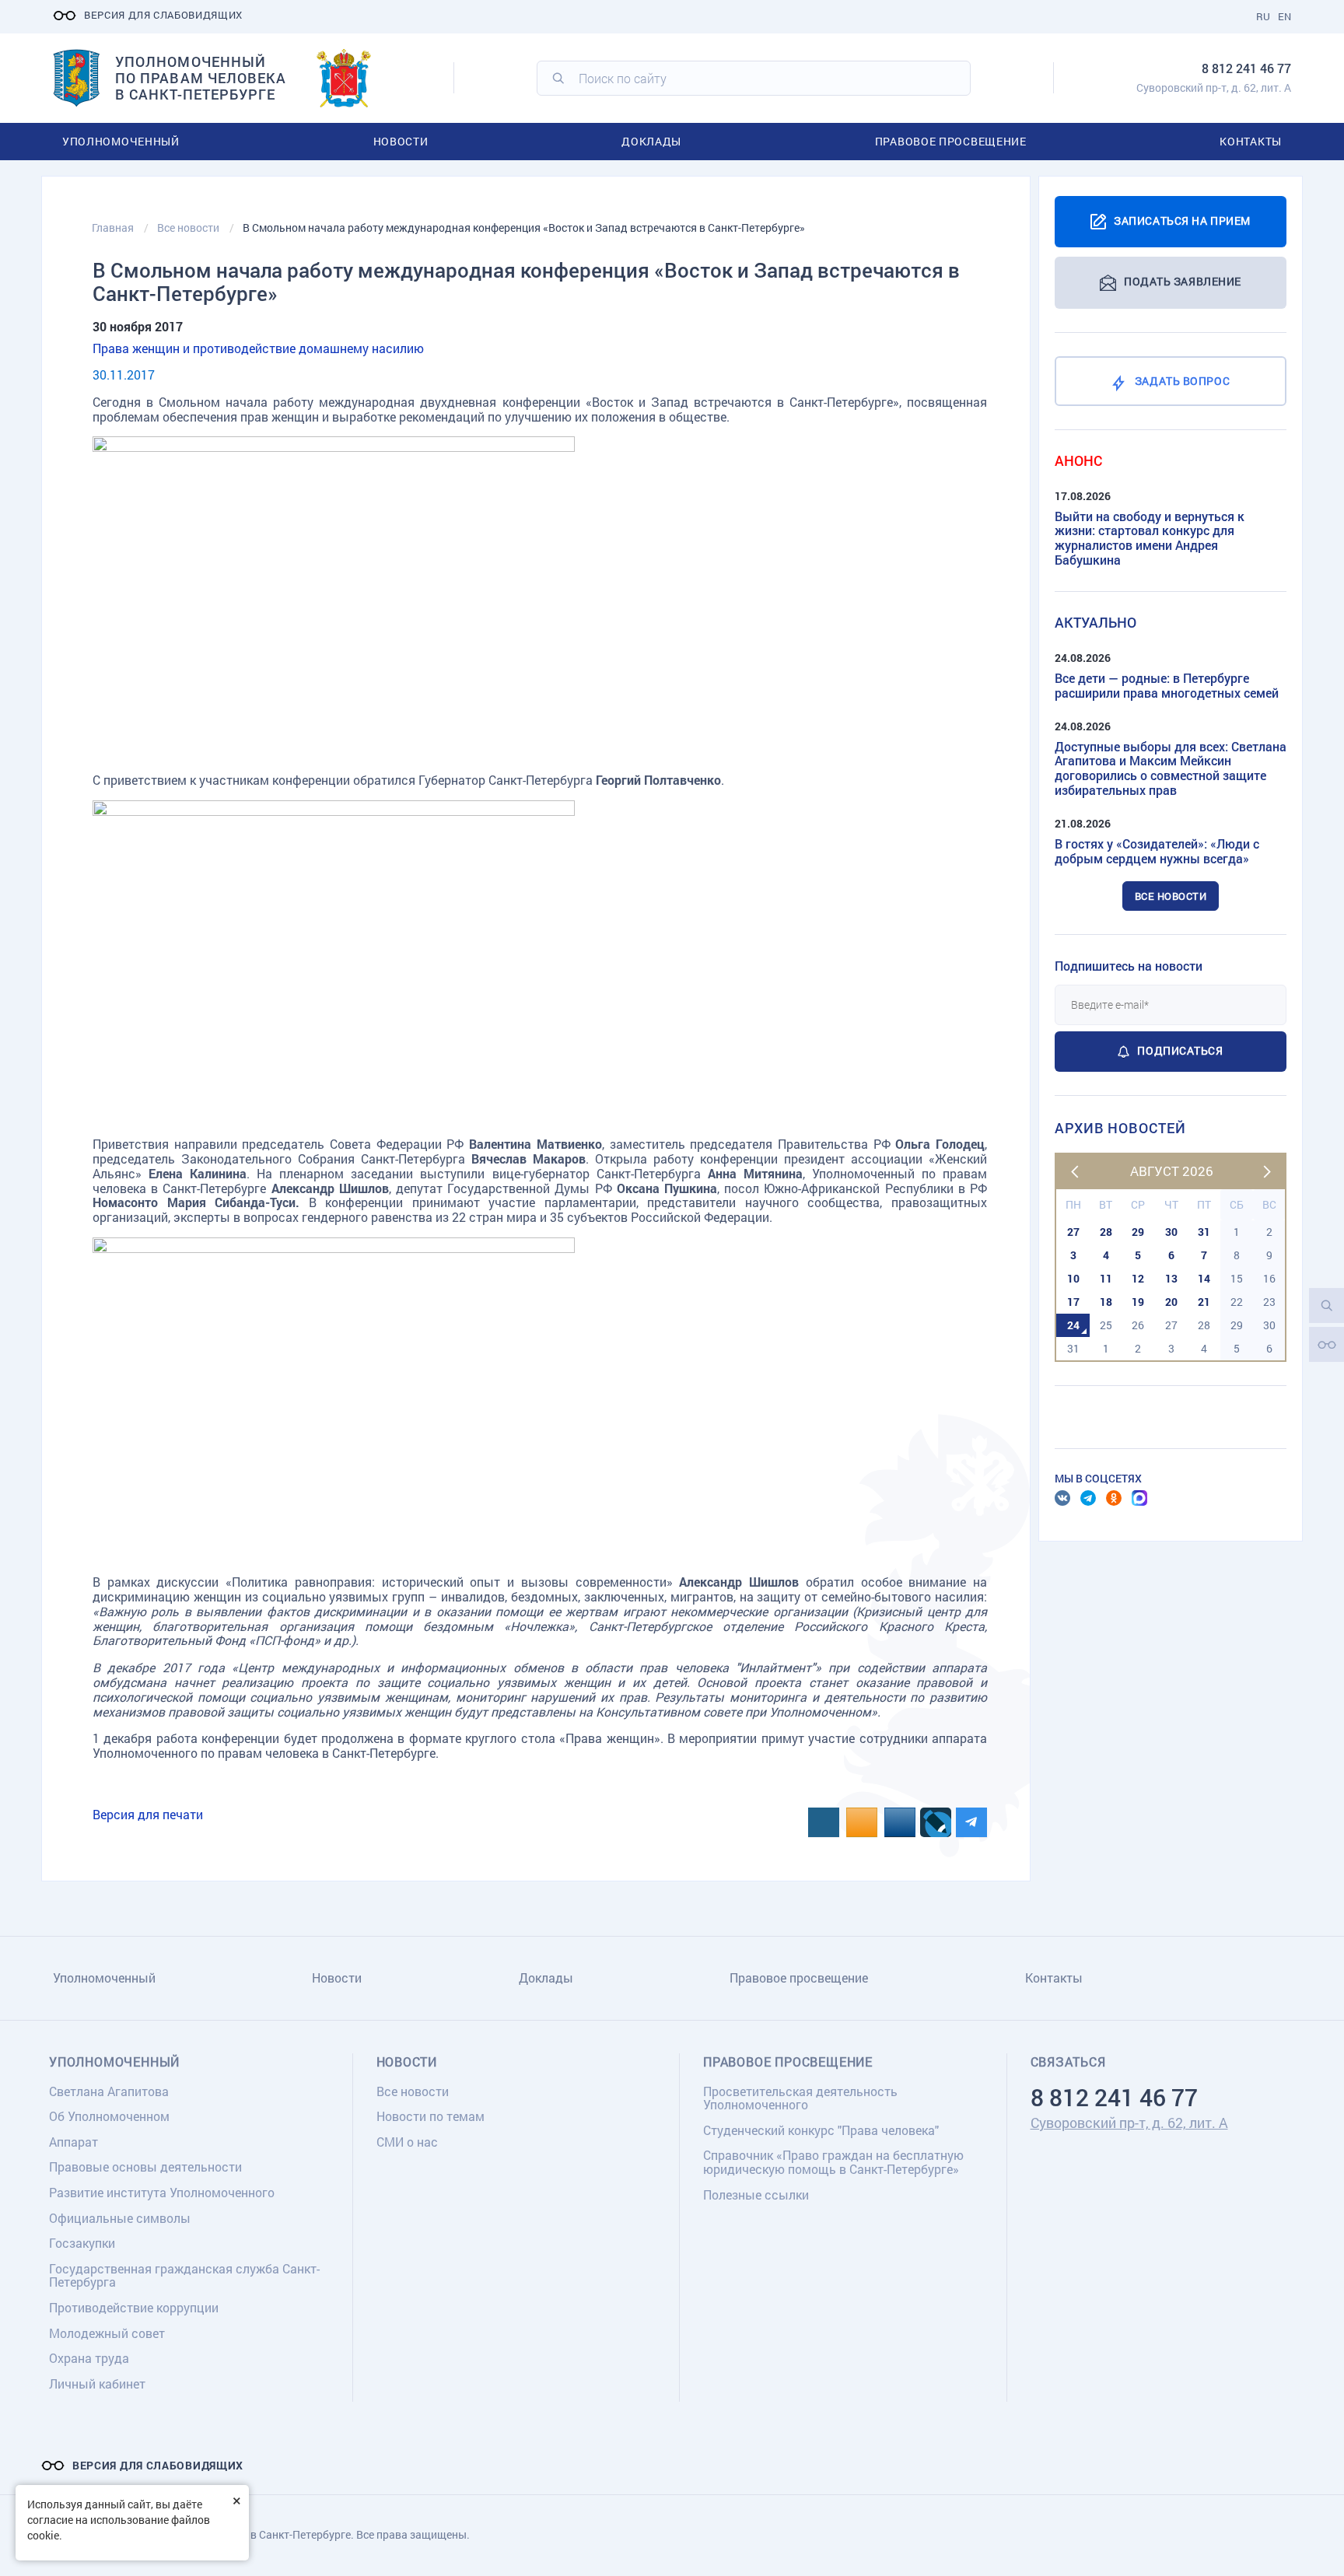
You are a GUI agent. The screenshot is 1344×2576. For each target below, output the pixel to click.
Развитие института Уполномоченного (162, 2192)
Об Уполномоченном (109, 2116)
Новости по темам (430, 2116)
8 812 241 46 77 (1246, 68)
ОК (1114, 1498)
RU (1263, 16)
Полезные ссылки (756, 2194)
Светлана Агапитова (109, 2091)
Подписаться (1180, 1050)
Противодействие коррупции (134, 2307)
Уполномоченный (121, 141)
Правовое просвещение (951, 141)
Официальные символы (120, 2218)
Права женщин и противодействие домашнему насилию (258, 348)
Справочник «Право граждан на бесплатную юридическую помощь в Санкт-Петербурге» (833, 2162)
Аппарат (73, 2142)
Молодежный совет (107, 2333)
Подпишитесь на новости (1129, 966)
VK (1062, 1498)
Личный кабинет (97, 2383)
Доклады (651, 141)
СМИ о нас (407, 2142)
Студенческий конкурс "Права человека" (821, 2130)
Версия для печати (148, 1814)
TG (1088, 1498)
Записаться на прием (1182, 220)
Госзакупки (82, 2243)
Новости (401, 141)
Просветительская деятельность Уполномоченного (800, 2098)
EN (1284, 16)
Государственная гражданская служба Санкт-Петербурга (184, 2275)
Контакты (1251, 141)
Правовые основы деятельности (145, 2166)
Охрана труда (89, 2358)
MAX (1139, 1498)
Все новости (1171, 896)
